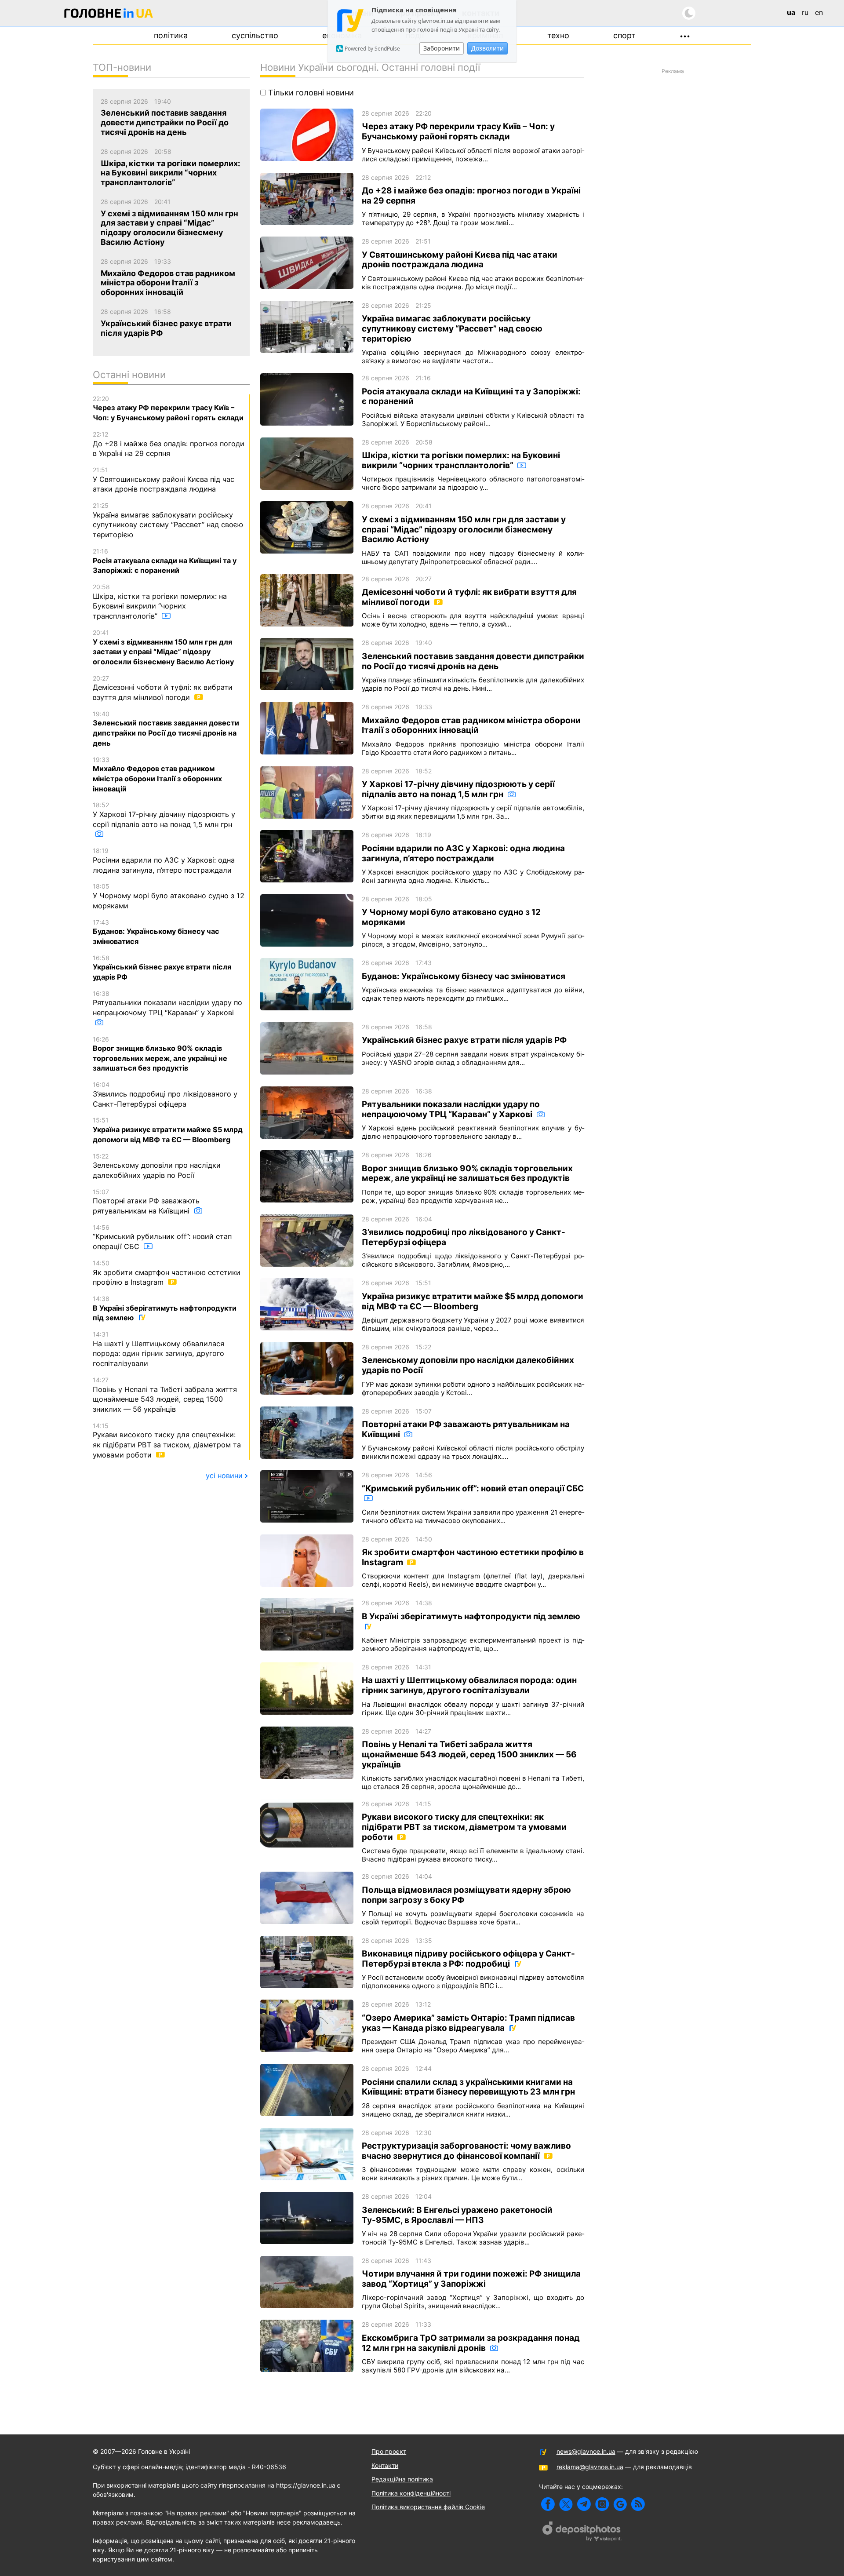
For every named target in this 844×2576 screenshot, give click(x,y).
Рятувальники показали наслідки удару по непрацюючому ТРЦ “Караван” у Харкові (167, 1003)
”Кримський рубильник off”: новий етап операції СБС (162, 1237)
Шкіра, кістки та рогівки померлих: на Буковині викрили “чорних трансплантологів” (160, 602)
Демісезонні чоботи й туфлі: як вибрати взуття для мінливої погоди (163, 688)
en (819, 12)
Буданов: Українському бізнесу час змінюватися (156, 932)
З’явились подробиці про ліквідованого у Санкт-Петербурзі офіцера (165, 1094)
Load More (422, 2398)
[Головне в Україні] (109, 15)
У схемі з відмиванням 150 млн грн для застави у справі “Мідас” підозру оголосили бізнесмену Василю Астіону (163, 647)
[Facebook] (548, 2504)
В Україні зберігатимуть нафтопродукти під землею (165, 1308)
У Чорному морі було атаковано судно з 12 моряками (169, 896)
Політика (171, 35)
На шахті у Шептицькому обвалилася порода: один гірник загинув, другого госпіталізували (158, 1349)
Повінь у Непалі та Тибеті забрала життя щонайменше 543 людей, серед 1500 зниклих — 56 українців (165, 1395)
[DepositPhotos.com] (582, 2532)
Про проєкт (389, 2451)
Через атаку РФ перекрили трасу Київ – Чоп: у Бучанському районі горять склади (168, 408)
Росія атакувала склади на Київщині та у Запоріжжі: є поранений (165, 561)
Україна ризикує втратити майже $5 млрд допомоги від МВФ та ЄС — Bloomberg (168, 1130)
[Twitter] (566, 2504)
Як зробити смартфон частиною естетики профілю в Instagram (167, 1273)
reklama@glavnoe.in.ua (590, 2467)
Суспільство (255, 35)
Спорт (624, 35)
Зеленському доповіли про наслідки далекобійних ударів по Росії (157, 1166)
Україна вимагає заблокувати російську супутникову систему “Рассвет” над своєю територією (168, 520)
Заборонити (442, 48)
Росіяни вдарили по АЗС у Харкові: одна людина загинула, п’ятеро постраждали (164, 860)
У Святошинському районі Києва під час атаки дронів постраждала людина (164, 480)
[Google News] (620, 2504)
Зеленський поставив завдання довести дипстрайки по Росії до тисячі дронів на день (166, 729)
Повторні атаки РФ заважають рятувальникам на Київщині (146, 1202)
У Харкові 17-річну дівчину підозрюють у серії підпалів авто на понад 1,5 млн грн (164, 815)
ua (791, 12)
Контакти (385, 2465)
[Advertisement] (673, 209)
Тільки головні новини (310, 93)
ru (805, 12)
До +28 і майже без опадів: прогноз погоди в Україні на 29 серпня (169, 444)
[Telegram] (584, 2504)
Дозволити (487, 48)
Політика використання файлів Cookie (428, 2507)
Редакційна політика (402, 2479)
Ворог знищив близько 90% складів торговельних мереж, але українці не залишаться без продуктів (160, 1054)
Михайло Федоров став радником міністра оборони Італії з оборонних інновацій (157, 774)
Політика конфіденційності (411, 2493)
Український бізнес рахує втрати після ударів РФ (162, 968)
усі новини (224, 1476)
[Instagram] (602, 2504)
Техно (558, 35)
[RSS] (638, 2504)
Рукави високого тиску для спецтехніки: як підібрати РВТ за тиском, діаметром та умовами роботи (167, 1441)
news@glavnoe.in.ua (586, 2451)
